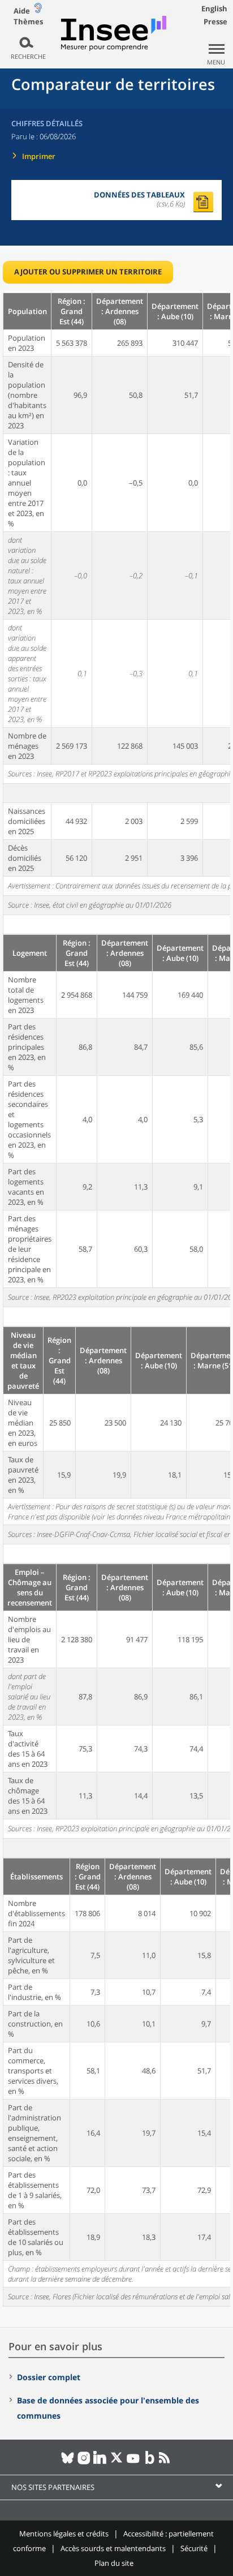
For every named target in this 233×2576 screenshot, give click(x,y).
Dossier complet (49, 2377)
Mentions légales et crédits (64, 2534)
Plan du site (114, 2563)
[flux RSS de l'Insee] (166, 2462)
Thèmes (28, 22)
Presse (215, 22)
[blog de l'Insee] (150, 2462)
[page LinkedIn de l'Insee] (100, 2462)
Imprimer (39, 156)
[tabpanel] (116, 1299)
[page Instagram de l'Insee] (84, 2462)
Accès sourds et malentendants (113, 2548)
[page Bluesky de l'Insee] (68, 2462)
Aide (22, 11)
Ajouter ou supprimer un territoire (88, 272)
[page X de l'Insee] (117, 2462)
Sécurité (194, 2548)
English (214, 8)
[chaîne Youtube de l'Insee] (133, 2462)
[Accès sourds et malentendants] (38, 10)
